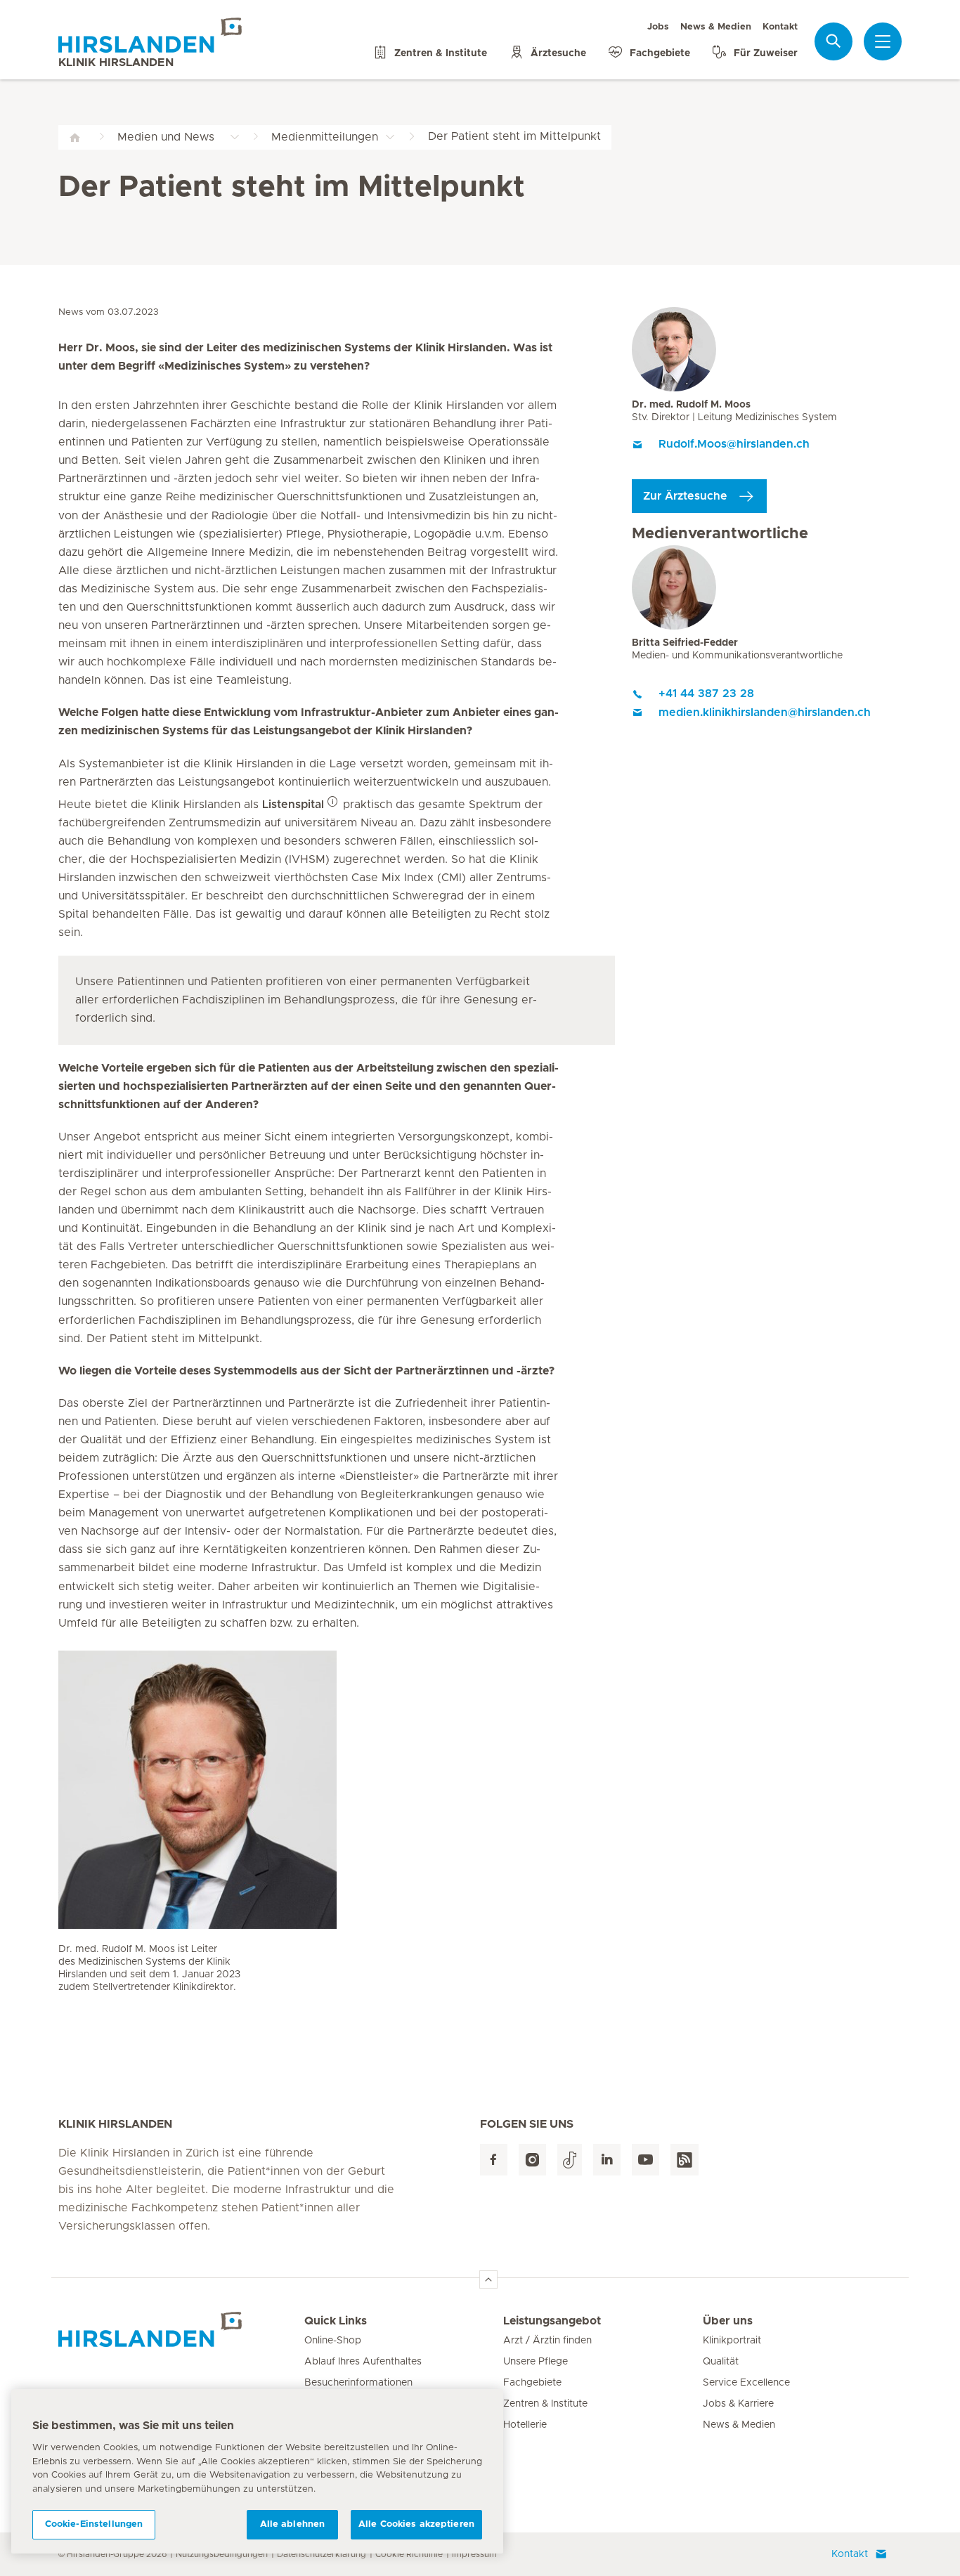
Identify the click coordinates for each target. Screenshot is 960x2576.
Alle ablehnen (293, 2524)
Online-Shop (333, 2341)
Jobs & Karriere (738, 2404)
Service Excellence (746, 2383)
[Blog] (685, 2160)
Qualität (721, 2362)
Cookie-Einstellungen (94, 2524)
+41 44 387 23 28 (706, 694)
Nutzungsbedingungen (222, 2554)
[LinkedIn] (607, 2160)
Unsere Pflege (536, 2362)
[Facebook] (494, 2160)
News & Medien (716, 27)
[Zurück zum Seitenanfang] (488, 2279)
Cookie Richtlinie (409, 2554)
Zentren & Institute (545, 2404)
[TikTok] (570, 2160)
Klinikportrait (732, 2341)
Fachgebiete (532, 2383)
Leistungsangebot (552, 2321)
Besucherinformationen (358, 2383)
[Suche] (833, 41)
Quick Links (336, 2321)
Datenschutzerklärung (322, 2554)
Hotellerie (525, 2425)
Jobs (658, 27)
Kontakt (780, 27)
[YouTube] (646, 2160)
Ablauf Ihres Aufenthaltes (363, 2362)
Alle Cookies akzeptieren (416, 2524)
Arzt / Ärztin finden (547, 2341)
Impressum (474, 2554)
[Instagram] (532, 2160)
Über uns (728, 2321)
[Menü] (883, 41)
